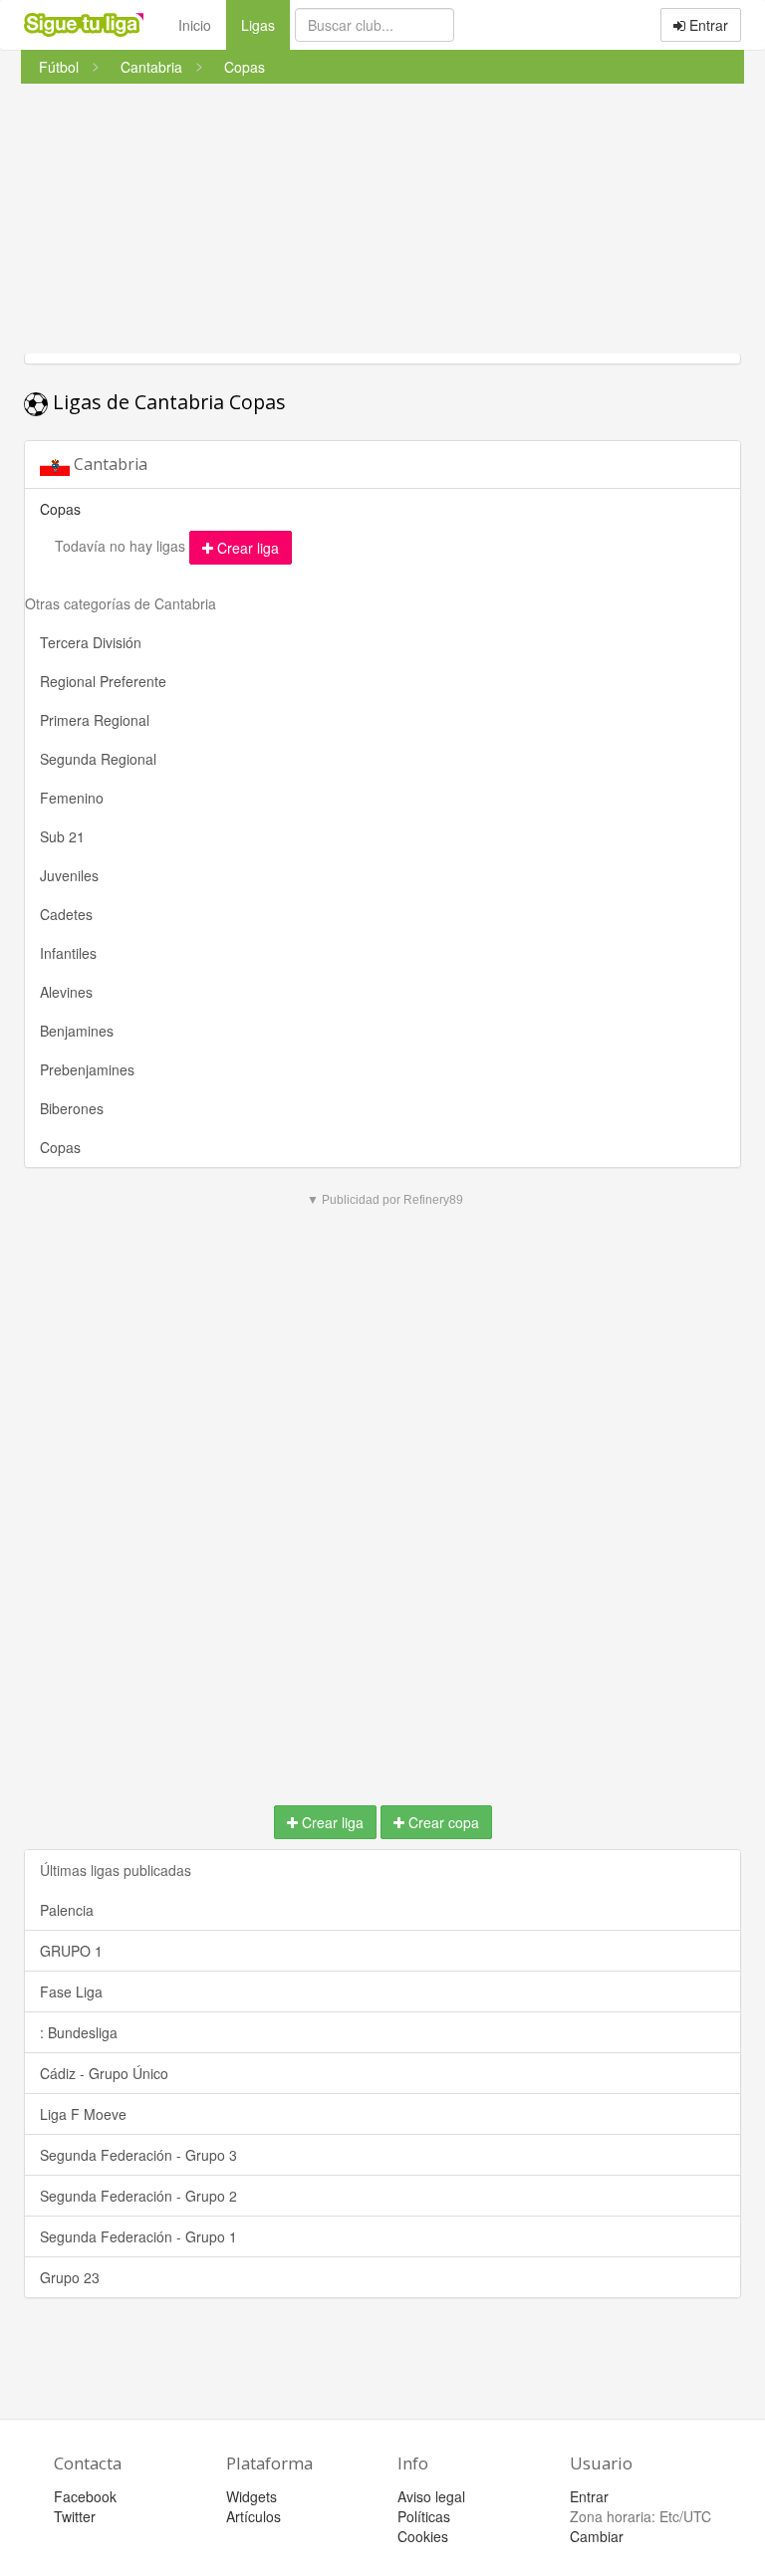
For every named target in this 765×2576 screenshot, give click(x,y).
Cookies (423, 2536)
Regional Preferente (103, 681)
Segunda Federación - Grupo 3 (138, 2155)
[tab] (382, 465)
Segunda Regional (98, 759)
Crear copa (442, 1822)
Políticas (424, 2516)
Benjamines (77, 1031)
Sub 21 (62, 836)
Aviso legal (431, 2496)
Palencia (67, 1910)
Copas (60, 1147)
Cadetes (66, 914)
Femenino (72, 798)
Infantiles (68, 953)
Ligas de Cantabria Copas (167, 402)
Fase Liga (71, 1991)
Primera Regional (95, 720)
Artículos (254, 2516)
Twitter (75, 2516)
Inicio (195, 25)
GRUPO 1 (71, 1951)
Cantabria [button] (109, 464)
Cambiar (597, 2536)
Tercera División (91, 642)
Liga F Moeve (83, 2114)
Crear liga (246, 548)
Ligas (265, 24)
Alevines (66, 992)
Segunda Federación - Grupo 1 (138, 2236)
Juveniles (69, 875)
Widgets (252, 2496)
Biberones (72, 1108)
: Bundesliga (79, 2032)
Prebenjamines (87, 1069)
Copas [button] (60, 509)
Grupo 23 (70, 2277)
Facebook (85, 2496)
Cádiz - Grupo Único (104, 2073)
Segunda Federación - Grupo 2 (138, 2196)
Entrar (707, 25)
